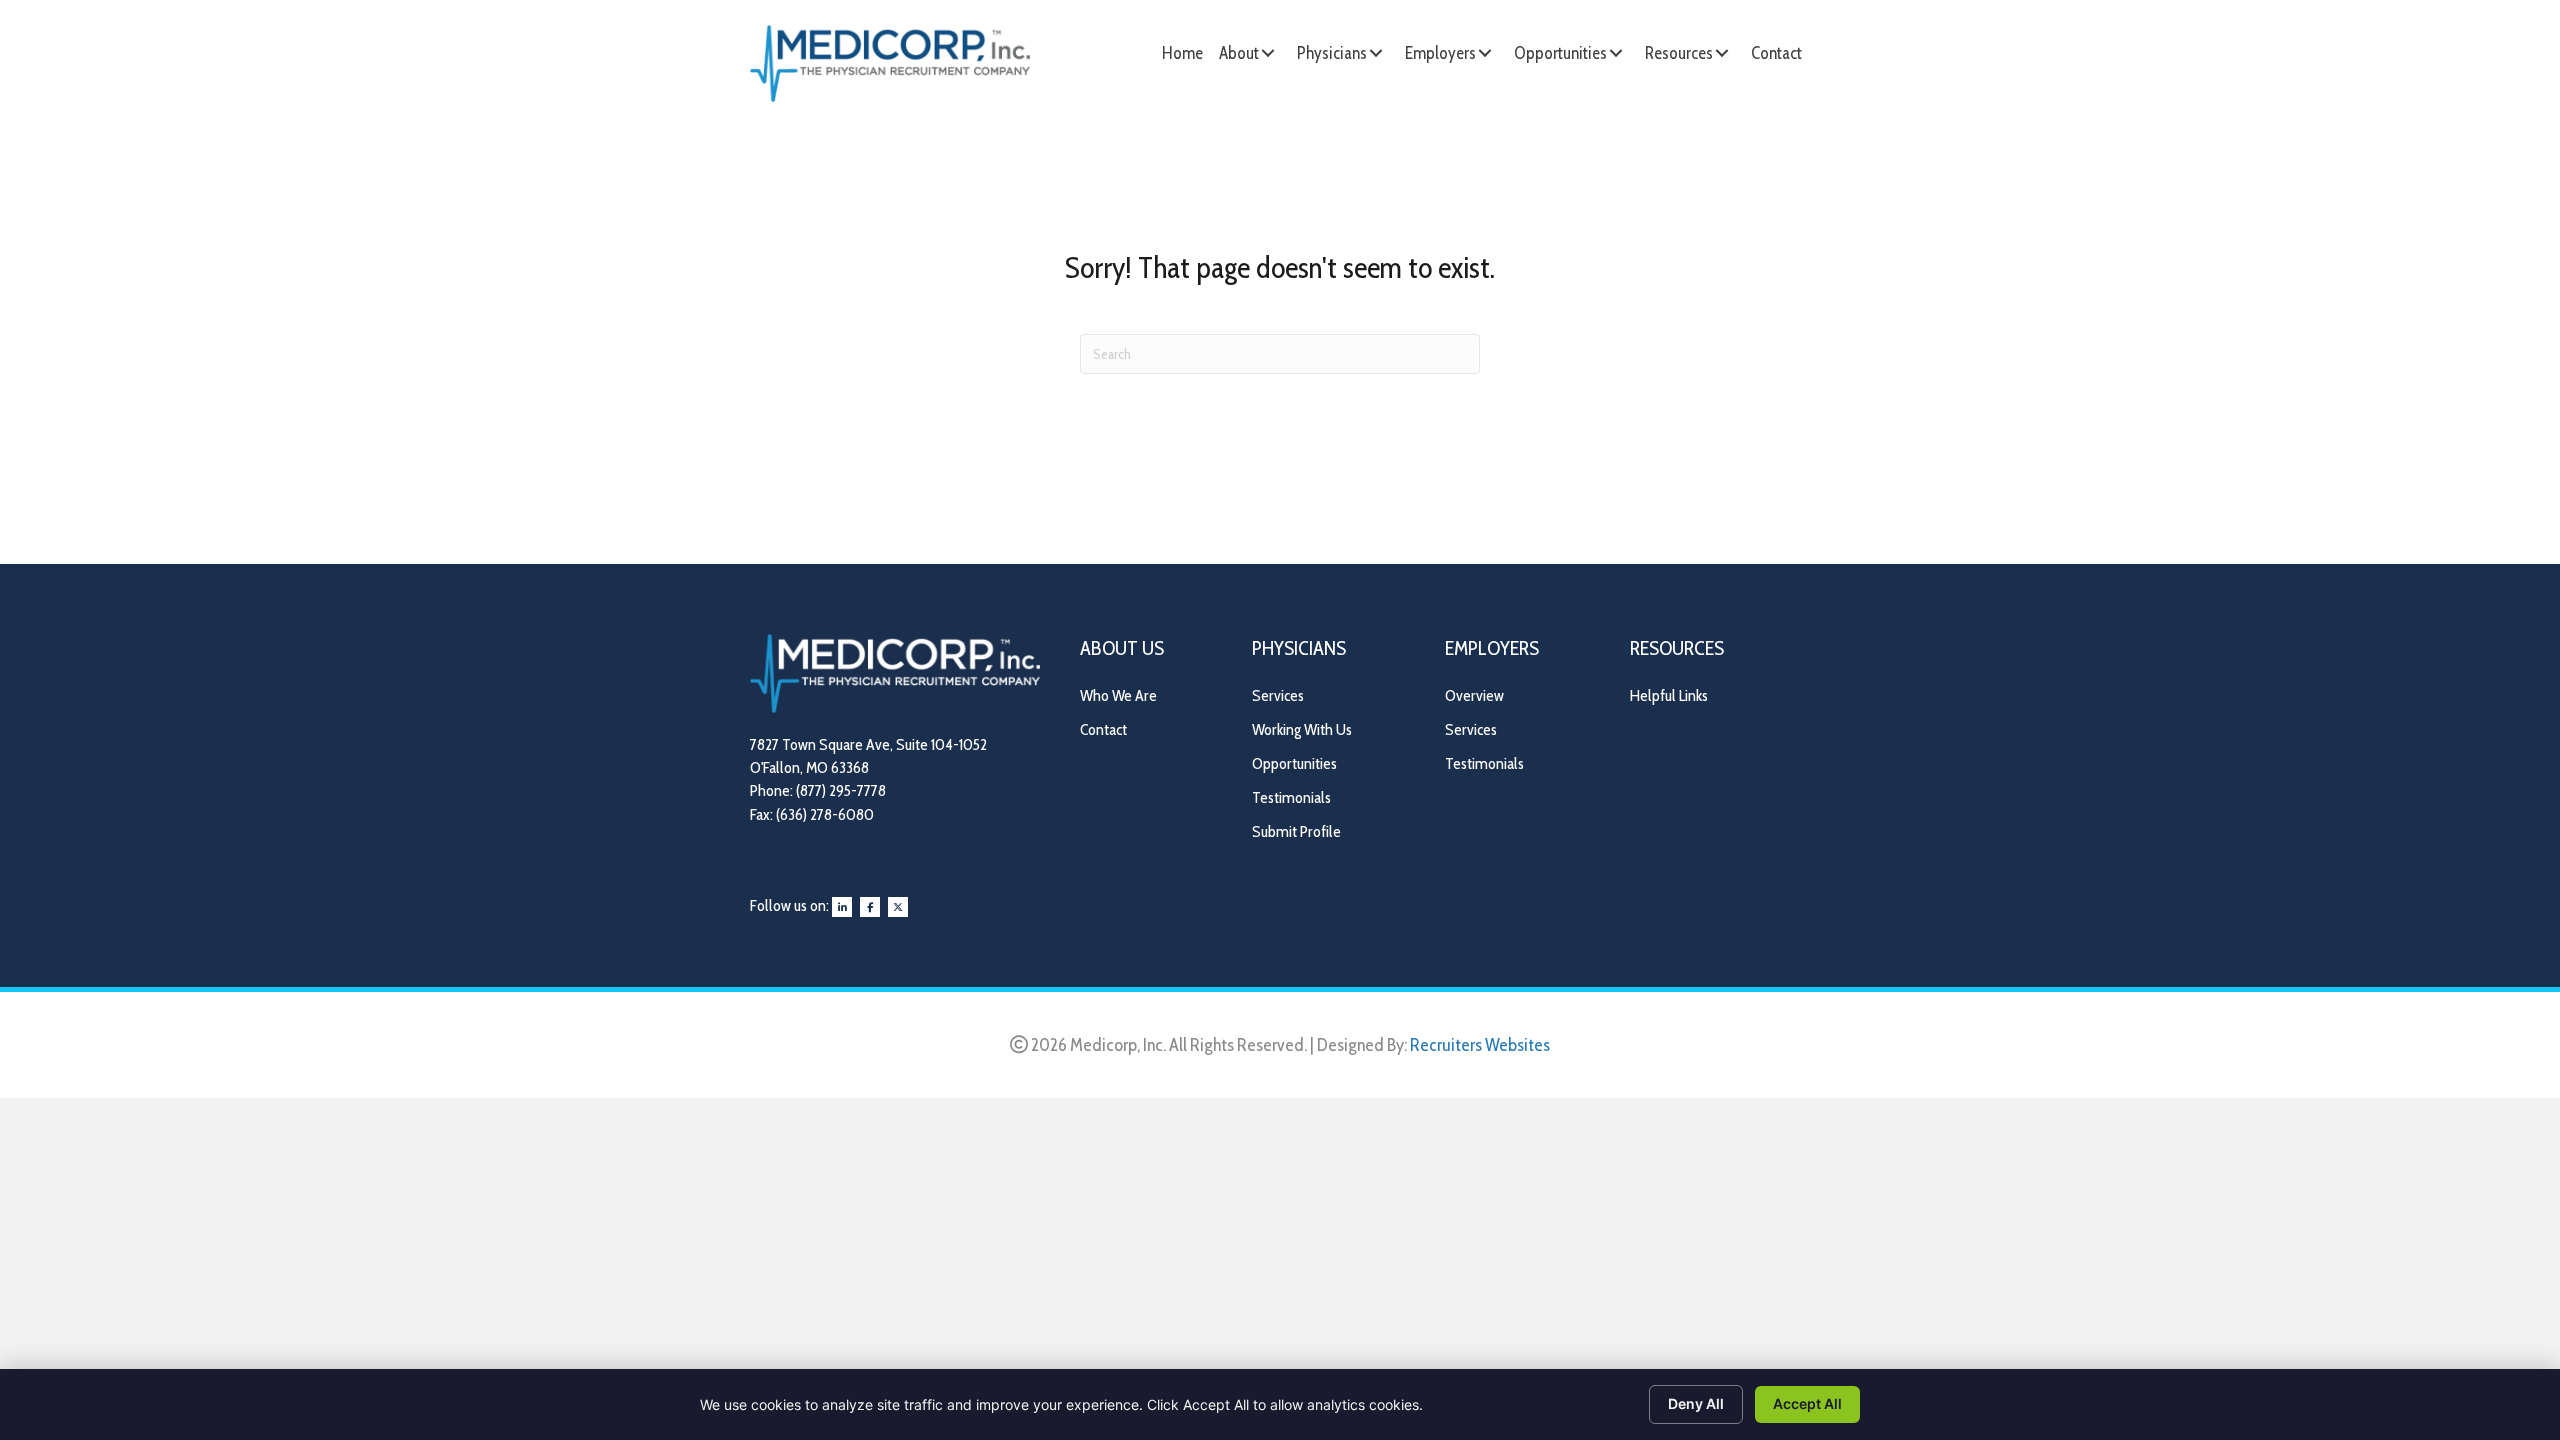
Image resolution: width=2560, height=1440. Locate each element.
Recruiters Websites (1480, 1045)
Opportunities (1294, 763)
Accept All (1807, 1403)
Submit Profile (1296, 831)
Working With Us (1302, 729)
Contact (1103, 729)
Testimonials (1291, 797)
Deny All (1696, 1403)
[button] (1268, 53)
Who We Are (1118, 695)
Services (1278, 695)
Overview (1474, 695)
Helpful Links (1669, 695)
